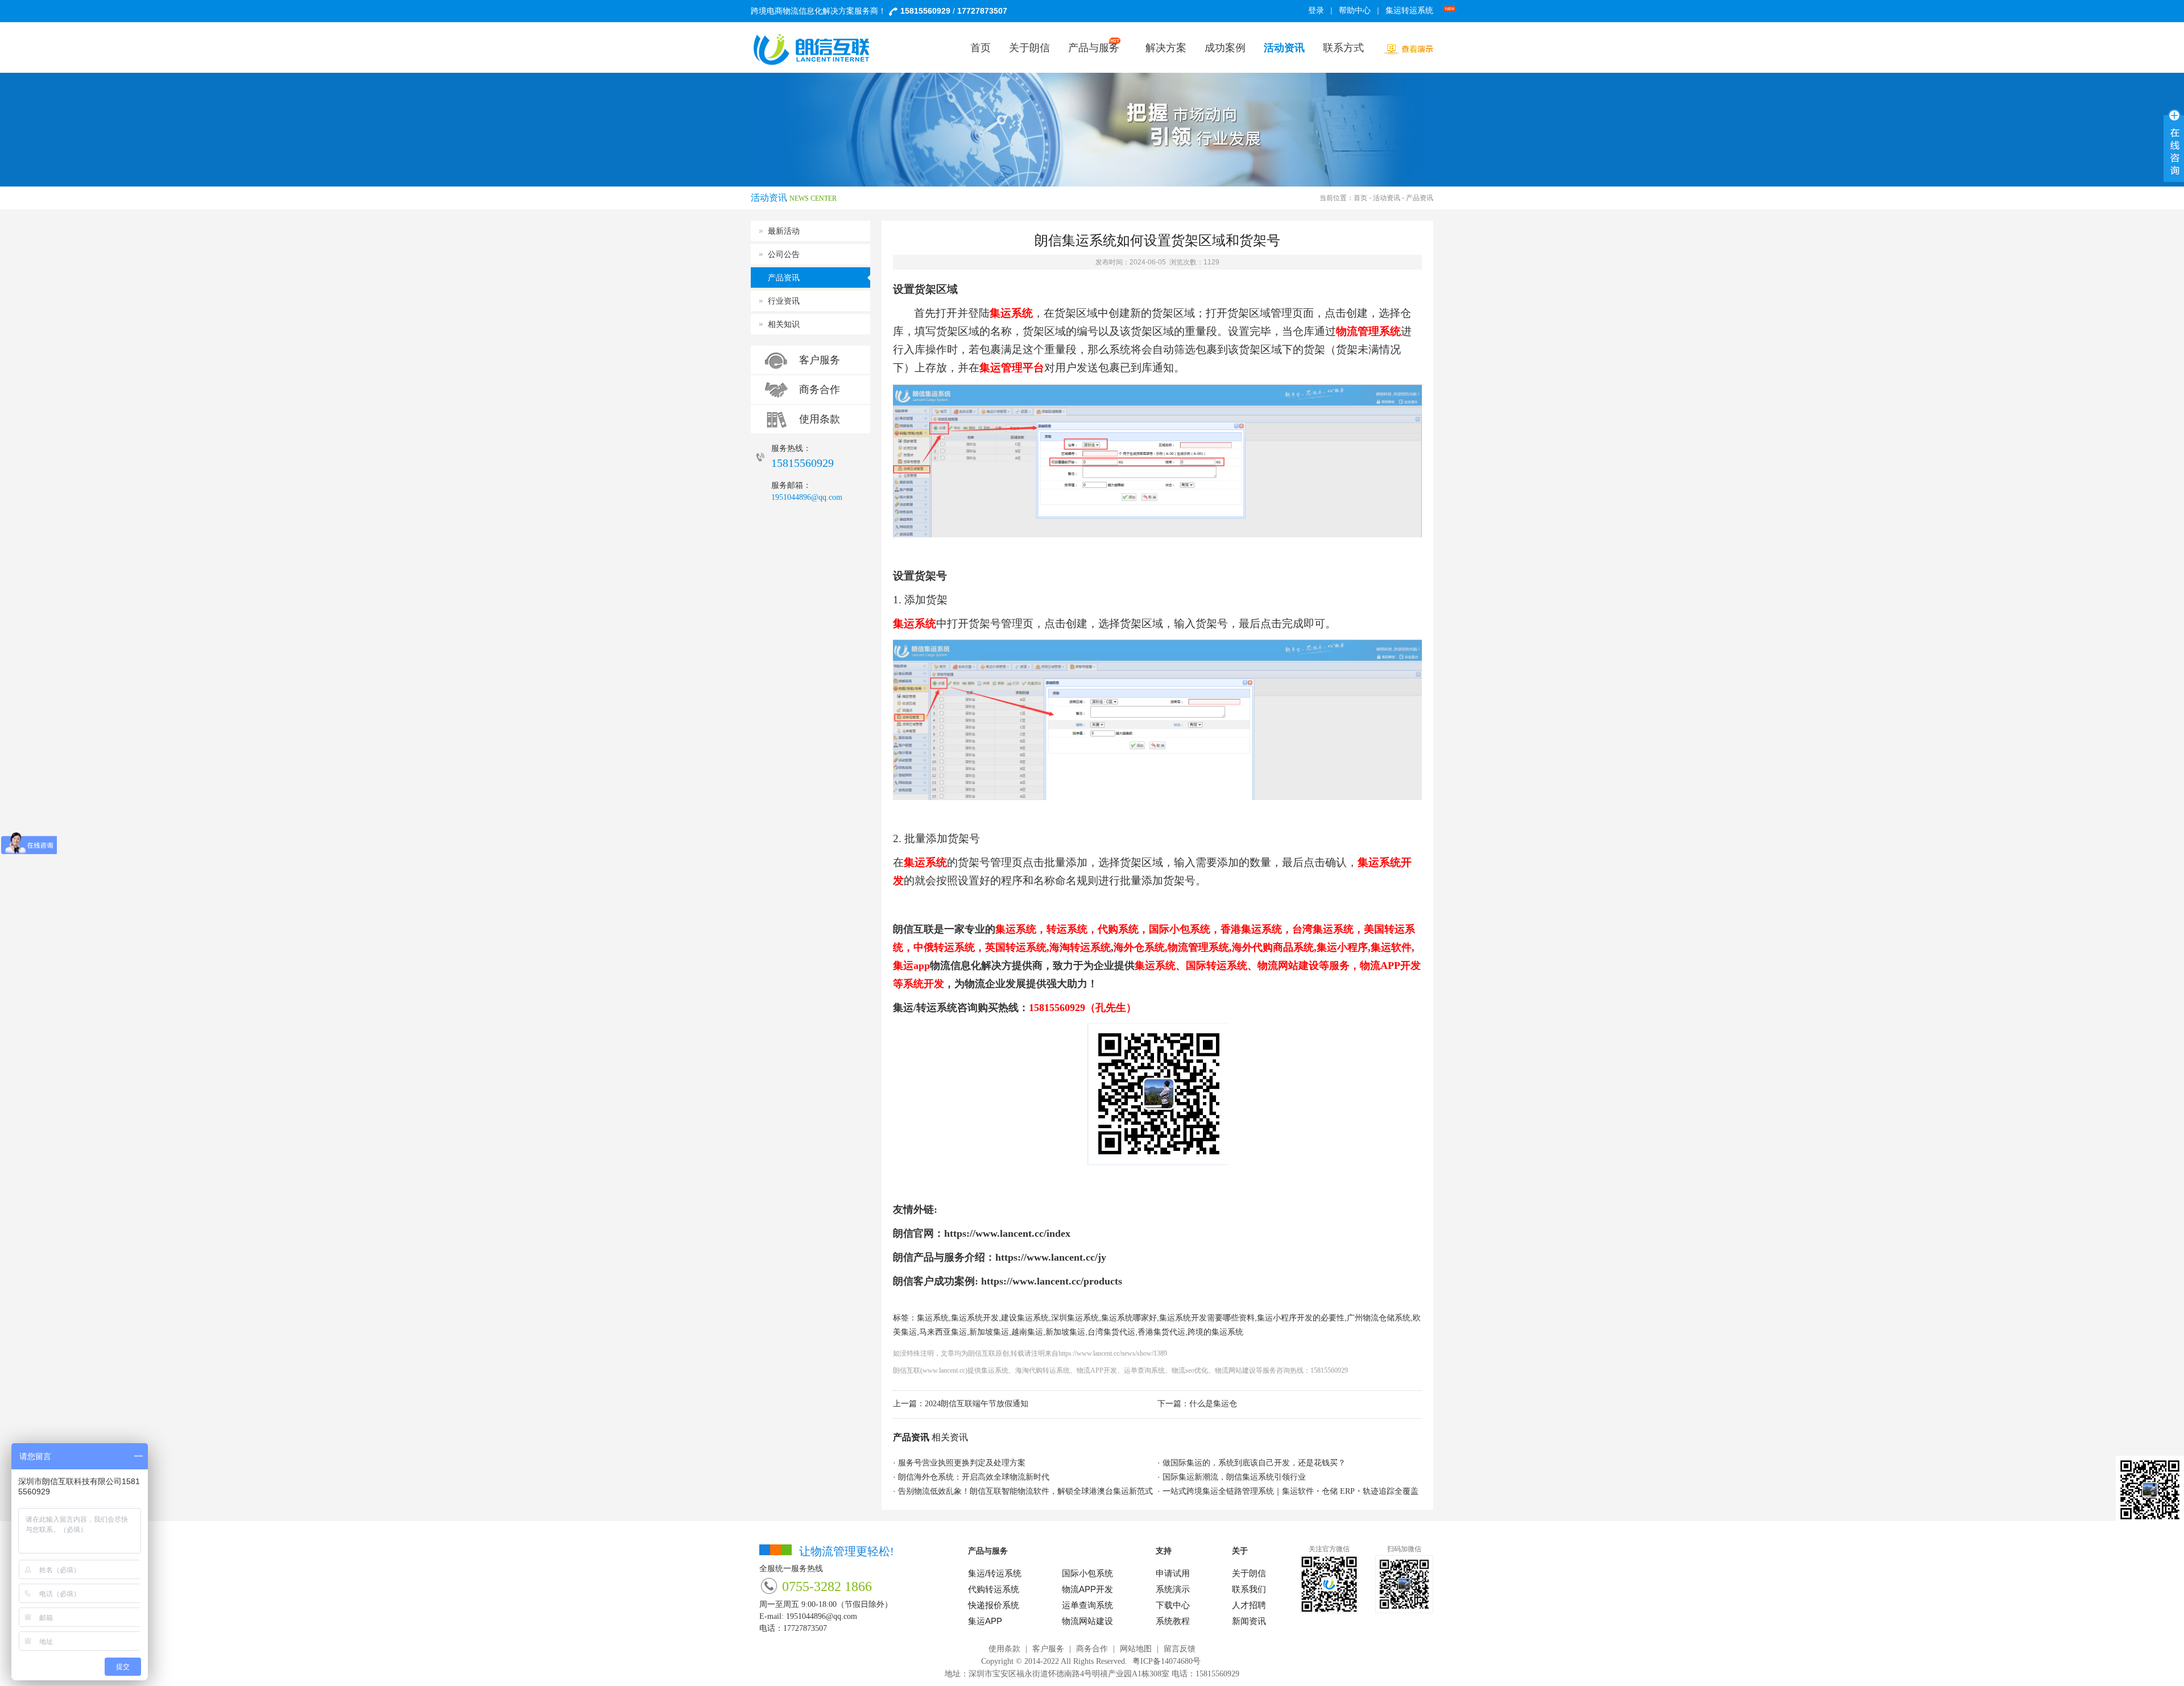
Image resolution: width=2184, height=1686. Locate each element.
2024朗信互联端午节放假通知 (977, 1404)
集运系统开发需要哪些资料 (1207, 1318)
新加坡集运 (989, 1332)
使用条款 (820, 419)
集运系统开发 (975, 1318)
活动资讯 (1387, 198)
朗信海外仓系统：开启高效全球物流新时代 (974, 1477)
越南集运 (1027, 1332)
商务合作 (820, 390)
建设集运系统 (1025, 1318)
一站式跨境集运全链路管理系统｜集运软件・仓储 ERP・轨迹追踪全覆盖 (1290, 1491)
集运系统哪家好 (1129, 1318)
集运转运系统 (1409, 11)
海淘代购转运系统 (1043, 1370)
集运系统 (933, 1318)
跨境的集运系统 (1215, 1332)
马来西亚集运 (943, 1332)
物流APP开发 (1097, 1370)
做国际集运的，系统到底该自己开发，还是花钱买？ (1254, 1463)
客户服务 (820, 360)
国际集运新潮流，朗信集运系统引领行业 (1234, 1477)
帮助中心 (1355, 11)
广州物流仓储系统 (1379, 1318)
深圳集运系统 (1075, 1318)
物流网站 (1228, 1370)
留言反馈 (1180, 1649)
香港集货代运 (1161, 1332)
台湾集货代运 (1111, 1332)
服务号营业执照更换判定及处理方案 (962, 1463)
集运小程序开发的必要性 (1301, 1318)
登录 (1316, 11)
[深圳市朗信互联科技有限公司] (819, 49)
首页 (1360, 198)
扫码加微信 (1404, 1549)
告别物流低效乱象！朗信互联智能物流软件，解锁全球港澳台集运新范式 (1025, 1491)
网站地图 (1136, 1649)
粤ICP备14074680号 (1167, 1661)
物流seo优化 (1190, 1370)
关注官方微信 (1329, 1549)
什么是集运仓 (1213, 1404)
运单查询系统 (1144, 1370)
